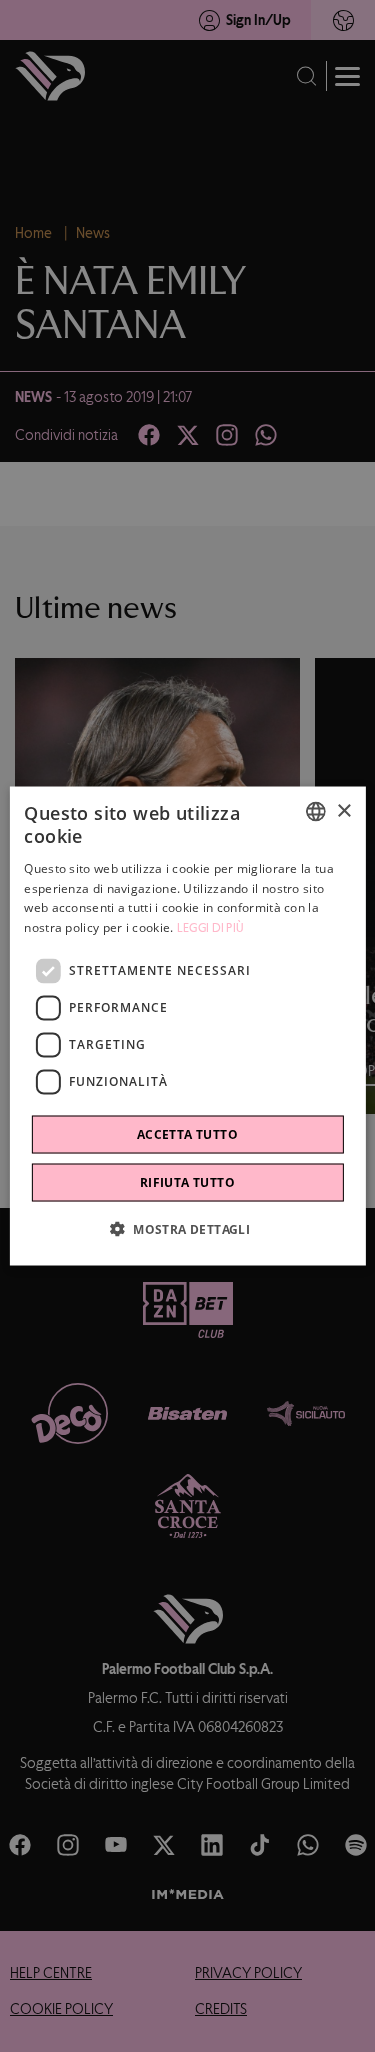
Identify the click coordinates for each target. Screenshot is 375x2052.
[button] (187, 1228)
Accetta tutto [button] (187, 1133)
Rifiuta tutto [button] (187, 1181)
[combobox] (316, 812)
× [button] (343, 810)
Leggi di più (211, 928)
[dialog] (187, 1026)
